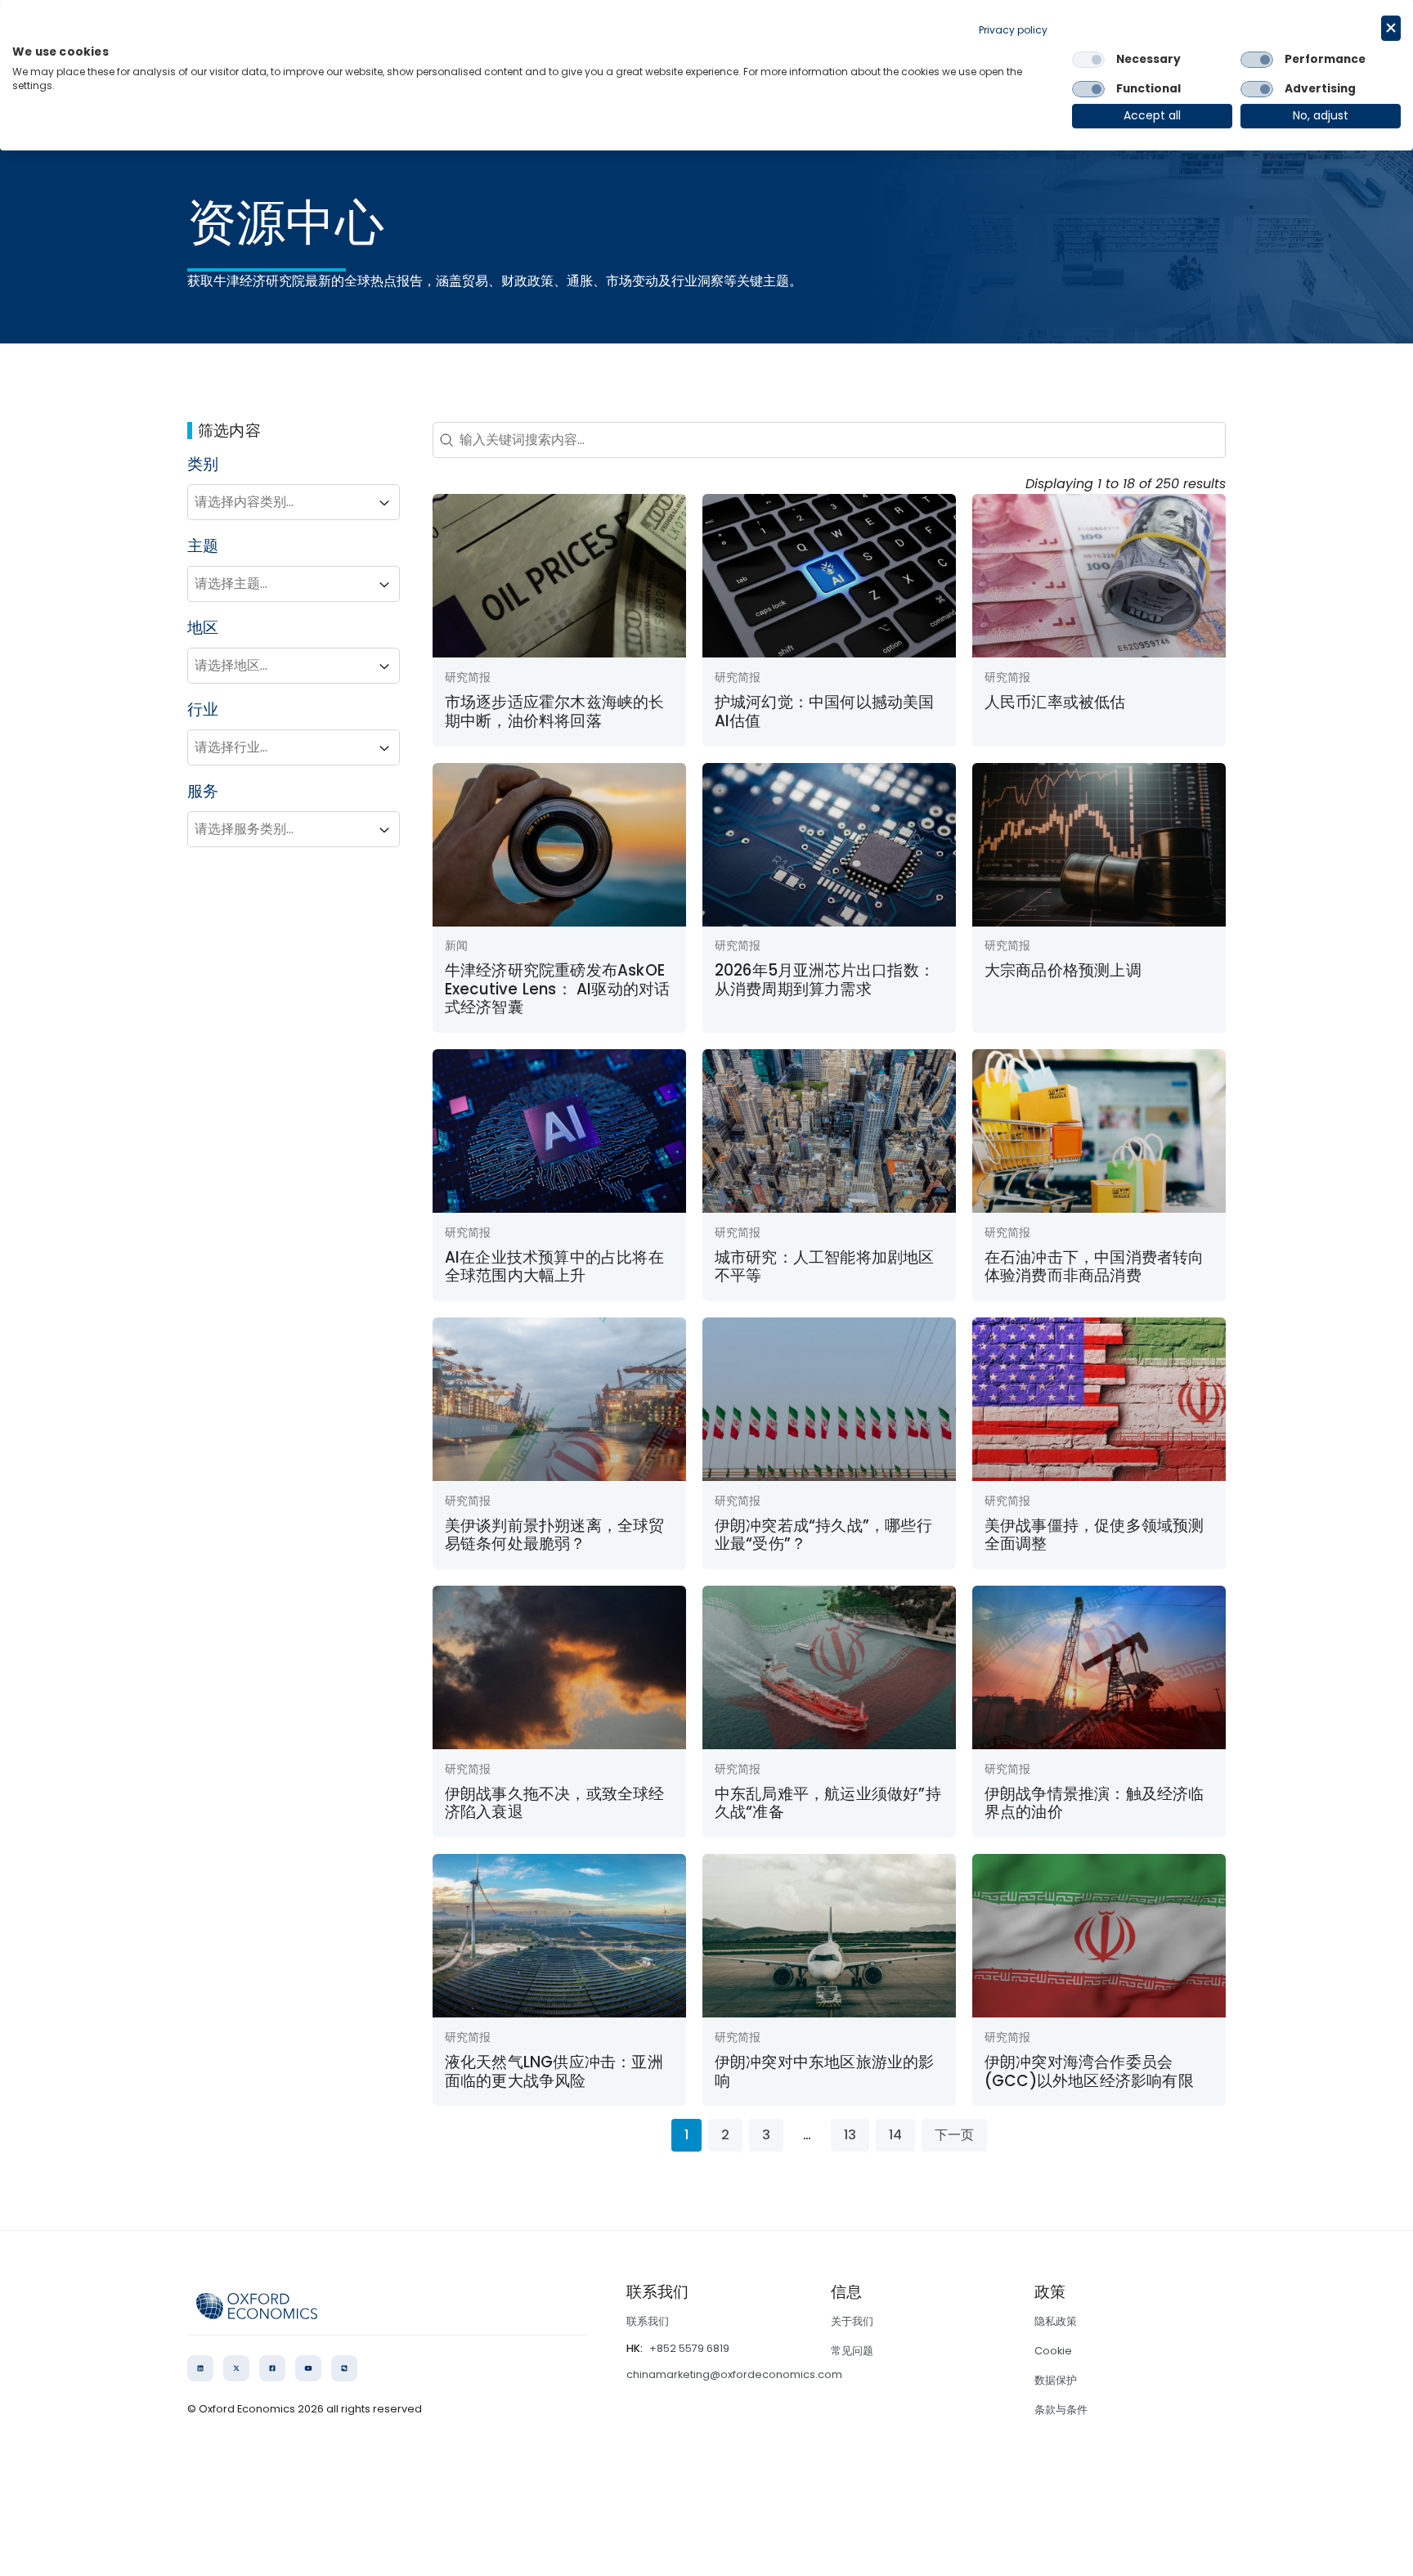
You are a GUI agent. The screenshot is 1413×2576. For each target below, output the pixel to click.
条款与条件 (1061, 2410)
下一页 (954, 2135)
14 (895, 2135)
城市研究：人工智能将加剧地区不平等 (825, 1266)
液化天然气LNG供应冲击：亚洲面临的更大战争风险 (554, 2071)
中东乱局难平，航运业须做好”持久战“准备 (828, 1803)
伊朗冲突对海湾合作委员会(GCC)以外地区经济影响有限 (1089, 2071)
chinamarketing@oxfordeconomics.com (734, 2374)
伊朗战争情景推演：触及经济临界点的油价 (1095, 1803)
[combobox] (279, 503)
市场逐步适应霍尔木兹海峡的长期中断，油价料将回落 (555, 711)
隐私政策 (1056, 2321)
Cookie (1053, 2351)
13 (850, 2135)
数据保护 (1056, 2380)
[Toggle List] (384, 503)
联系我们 (648, 2321)
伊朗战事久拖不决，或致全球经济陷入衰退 (555, 1803)
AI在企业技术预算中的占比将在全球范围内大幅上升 (554, 1266)
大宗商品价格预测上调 (1063, 970)
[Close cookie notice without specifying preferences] (1391, 28)
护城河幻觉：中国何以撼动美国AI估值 (825, 711)
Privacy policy (1013, 30)
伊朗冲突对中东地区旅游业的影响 (825, 2071)
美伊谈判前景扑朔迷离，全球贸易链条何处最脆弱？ (555, 1535)
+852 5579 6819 (689, 2348)
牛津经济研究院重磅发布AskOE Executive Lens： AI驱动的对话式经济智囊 (558, 989)
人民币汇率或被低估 (1055, 702)
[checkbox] (1088, 60)
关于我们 (852, 2321)
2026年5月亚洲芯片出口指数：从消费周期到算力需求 (825, 979)
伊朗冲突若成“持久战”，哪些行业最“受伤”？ (823, 1535)
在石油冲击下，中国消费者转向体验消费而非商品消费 (1095, 1266)
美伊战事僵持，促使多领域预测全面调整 (1095, 1535)
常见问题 (852, 2351)
